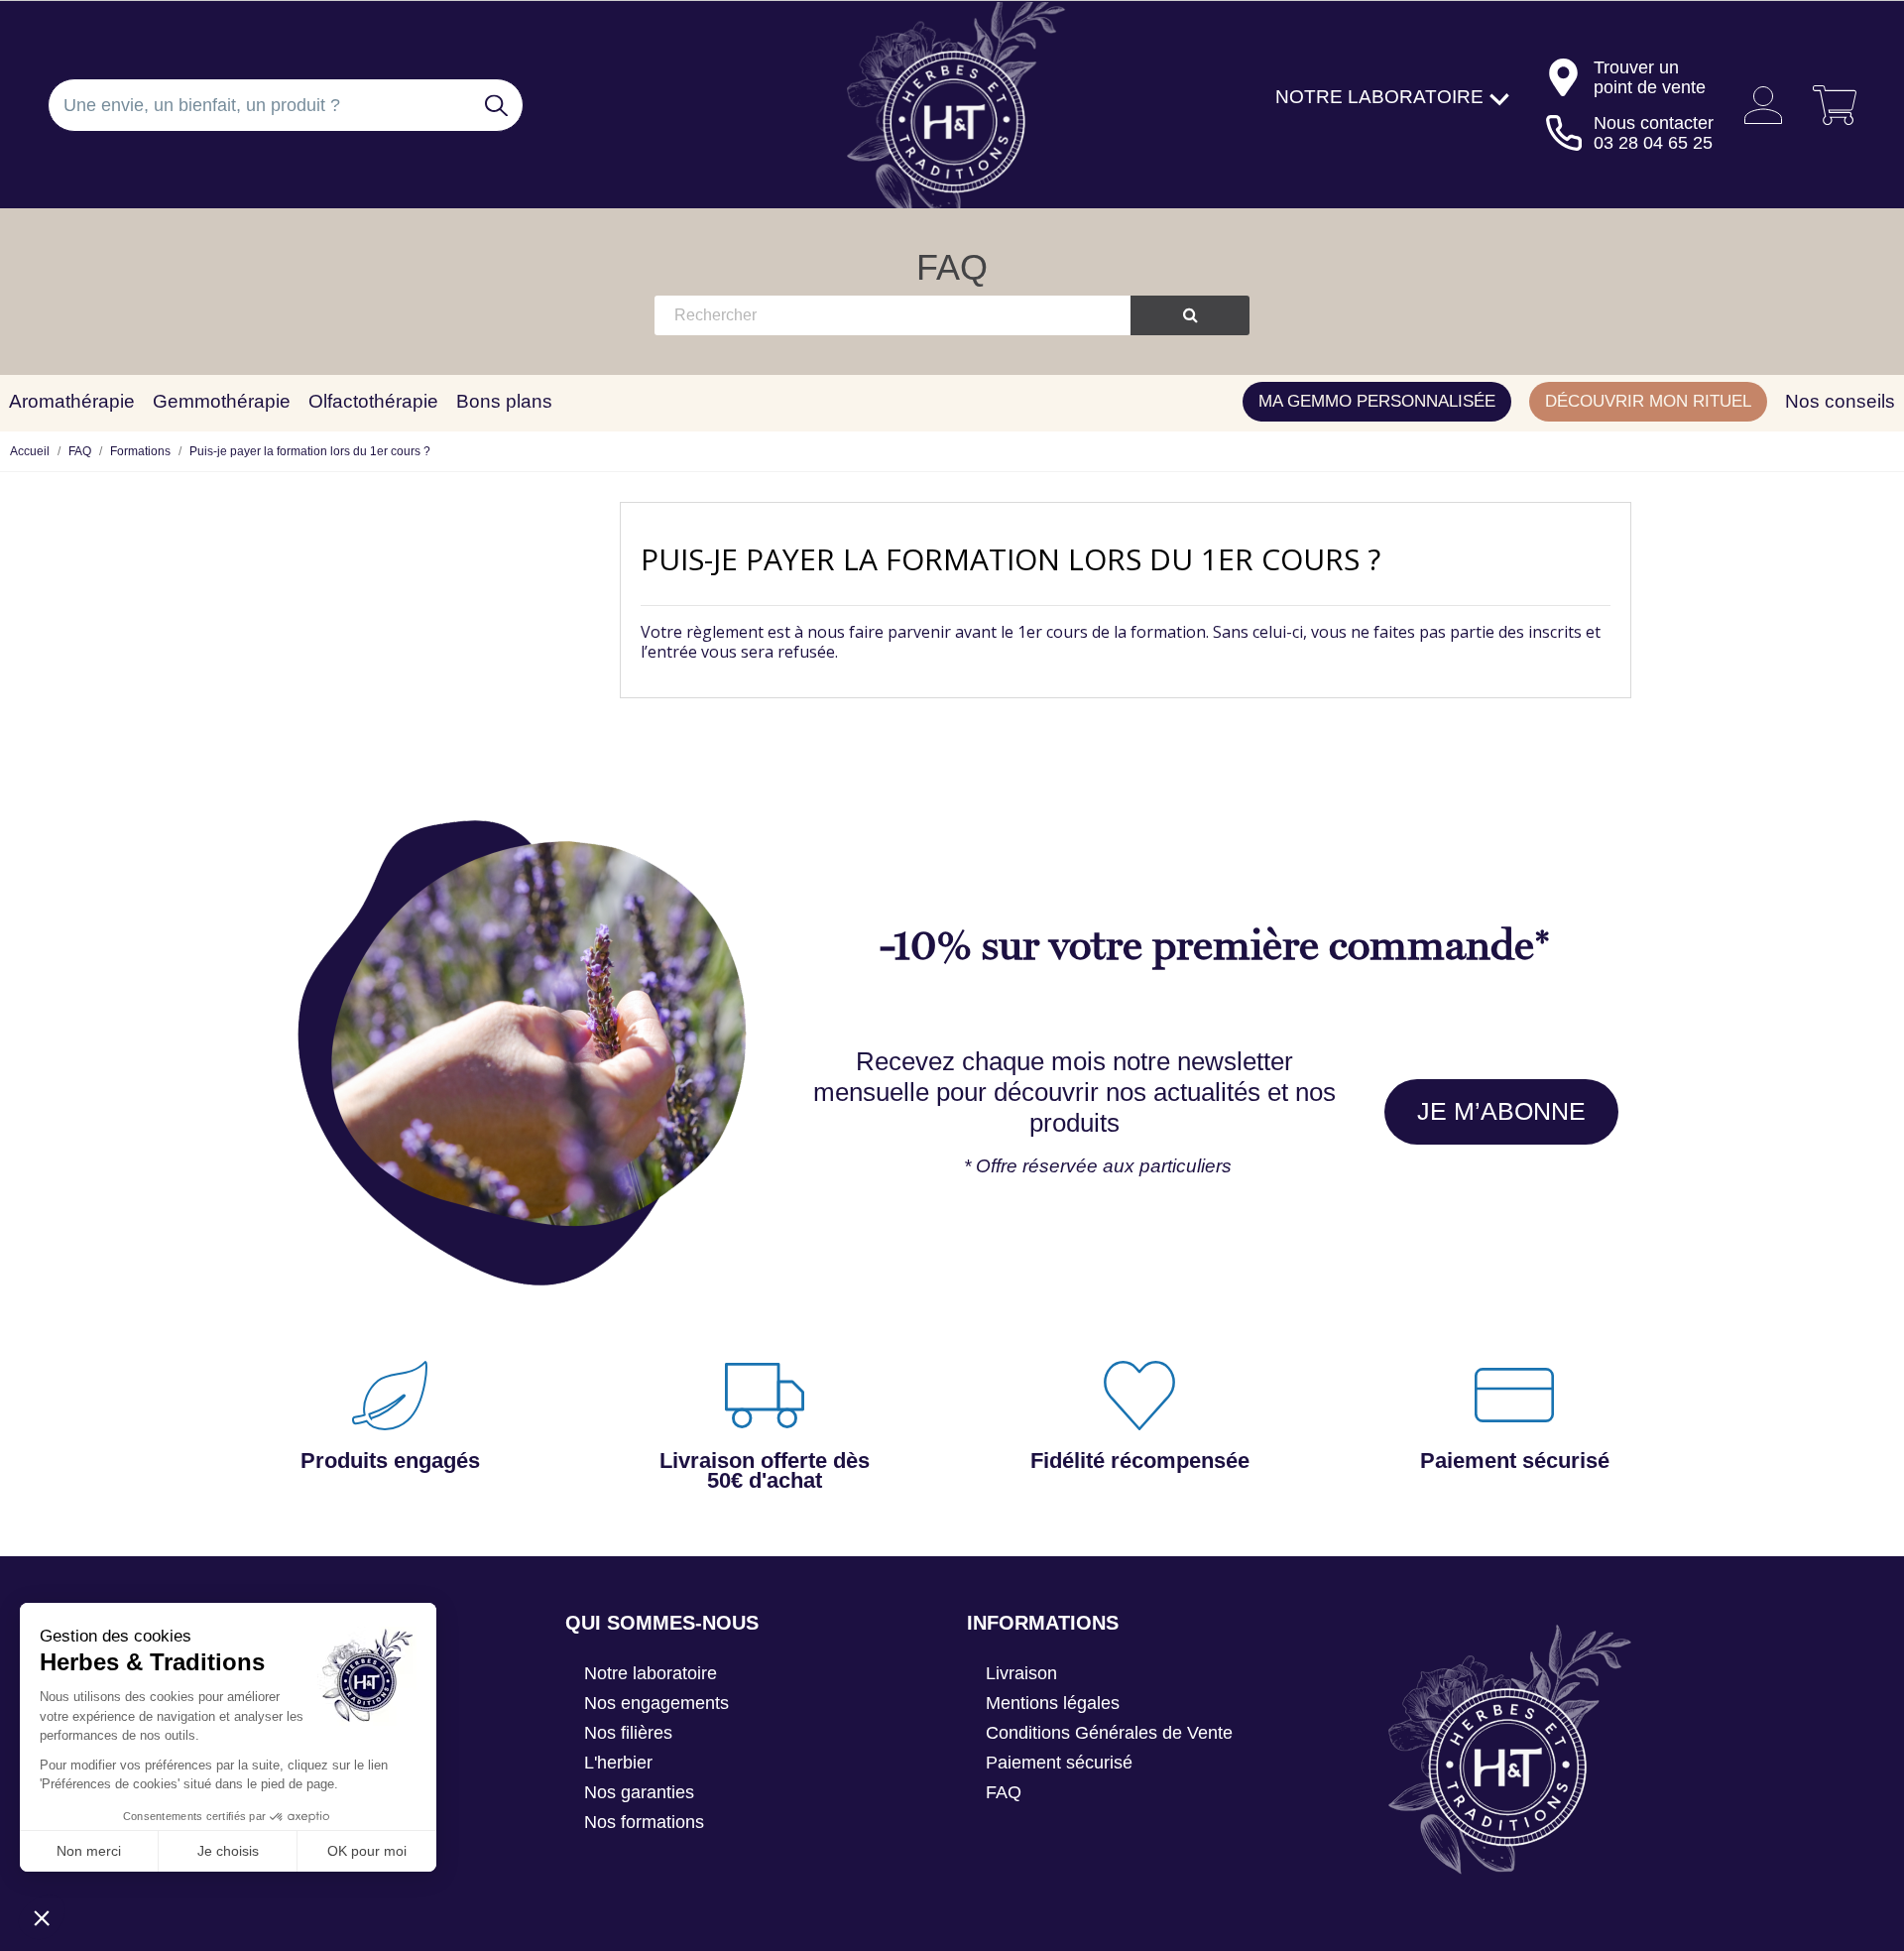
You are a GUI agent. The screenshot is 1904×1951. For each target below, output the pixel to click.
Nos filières (628, 1733)
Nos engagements (656, 1703)
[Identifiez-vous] (1755, 105)
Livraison (1021, 1673)
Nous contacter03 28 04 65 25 (1654, 133)
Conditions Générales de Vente (1109, 1733)
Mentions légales (1053, 1703)
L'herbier (618, 1763)
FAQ (952, 267)
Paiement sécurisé (1059, 1763)
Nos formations (644, 1822)
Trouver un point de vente (1650, 77)
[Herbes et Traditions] (952, 105)
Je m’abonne (1501, 1111)
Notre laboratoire (651, 1673)
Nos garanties (639, 1792)
